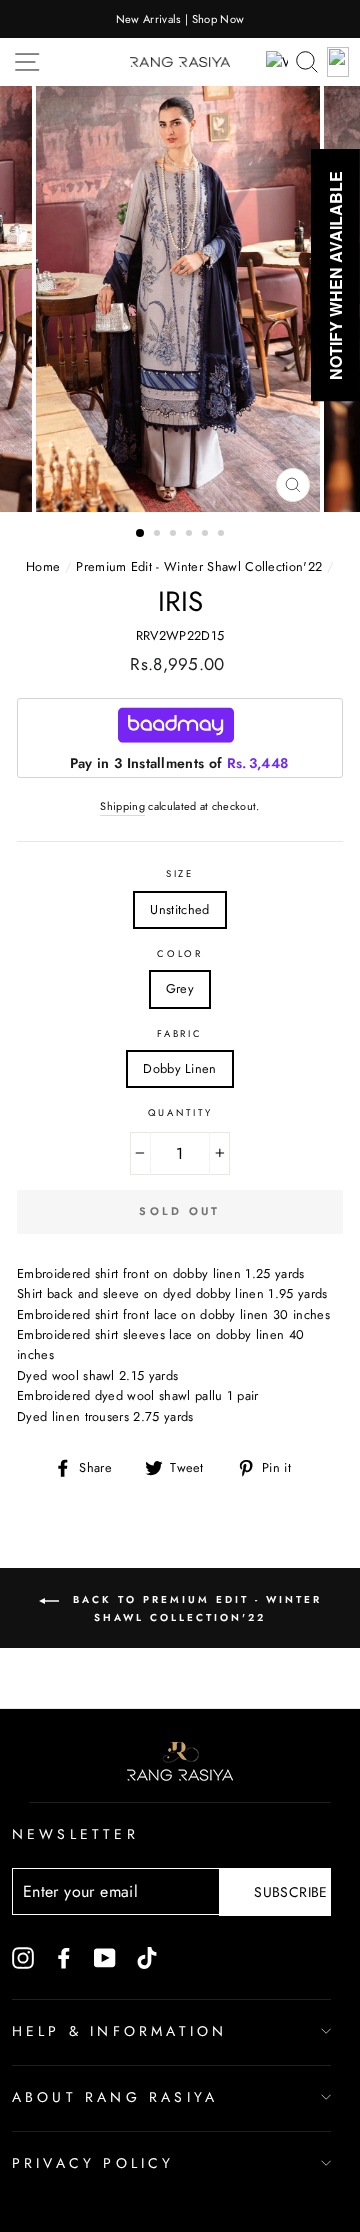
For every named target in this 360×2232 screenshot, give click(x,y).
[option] (180, 19)
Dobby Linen (180, 1068)
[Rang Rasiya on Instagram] (23, 1957)
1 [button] (141, 534)
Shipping (122, 806)
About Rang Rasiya (115, 2097)
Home (43, 566)
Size (180, 874)
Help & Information (120, 2031)
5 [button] (207, 535)
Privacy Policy (93, 2163)
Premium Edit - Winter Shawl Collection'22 (199, 566)
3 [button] (175, 535)
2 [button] (159, 535)
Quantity (180, 1113)
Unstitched (179, 909)
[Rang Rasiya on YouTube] (105, 1957)
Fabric (180, 1034)
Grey (180, 988)
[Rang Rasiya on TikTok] (147, 1957)
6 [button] (223, 535)
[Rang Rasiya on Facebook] (64, 1957)
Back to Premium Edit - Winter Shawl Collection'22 (194, 1609)
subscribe (290, 1892)
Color (180, 954)
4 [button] (191, 535)
